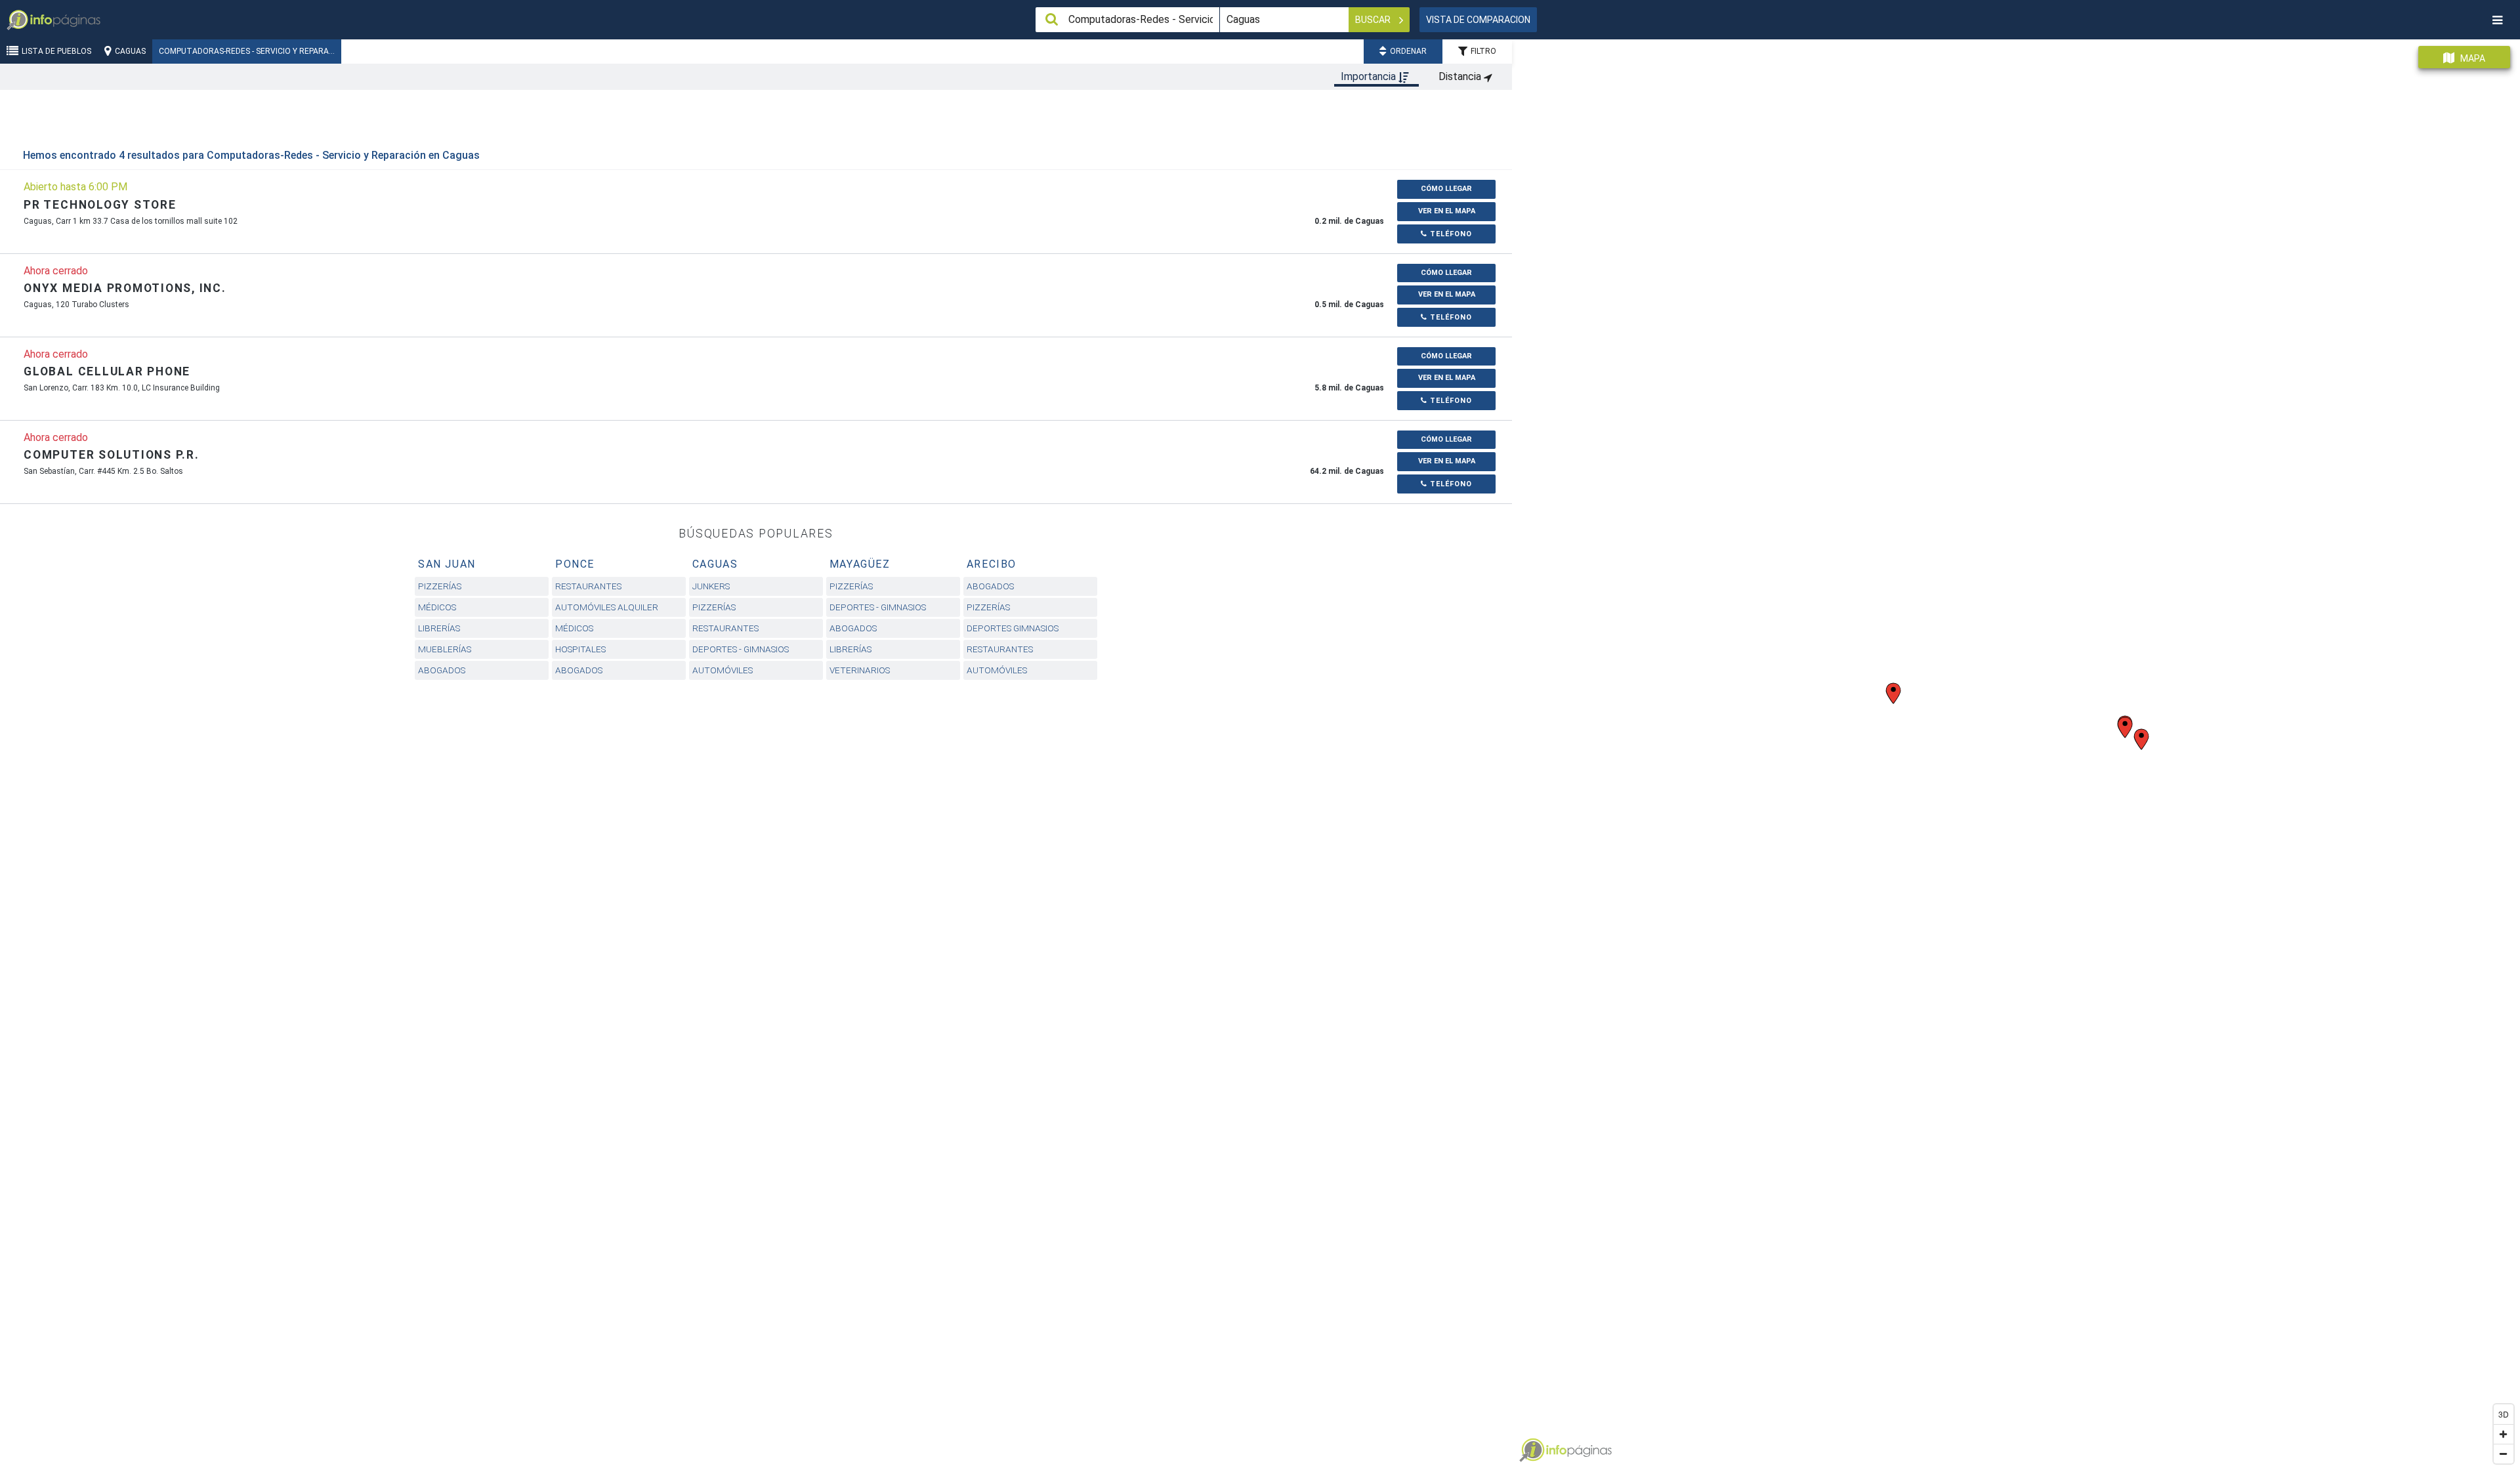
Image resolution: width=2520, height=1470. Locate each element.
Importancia (1370, 76)
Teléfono (1450, 234)
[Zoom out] (2504, 1454)
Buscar (1374, 20)
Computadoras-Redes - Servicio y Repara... (247, 51)
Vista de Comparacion (1478, 20)
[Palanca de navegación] (2497, 20)
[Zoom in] (2504, 1434)
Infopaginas (1532, 1450)
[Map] (2016, 750)
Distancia (1461, 76)
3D (2504, 1414)
